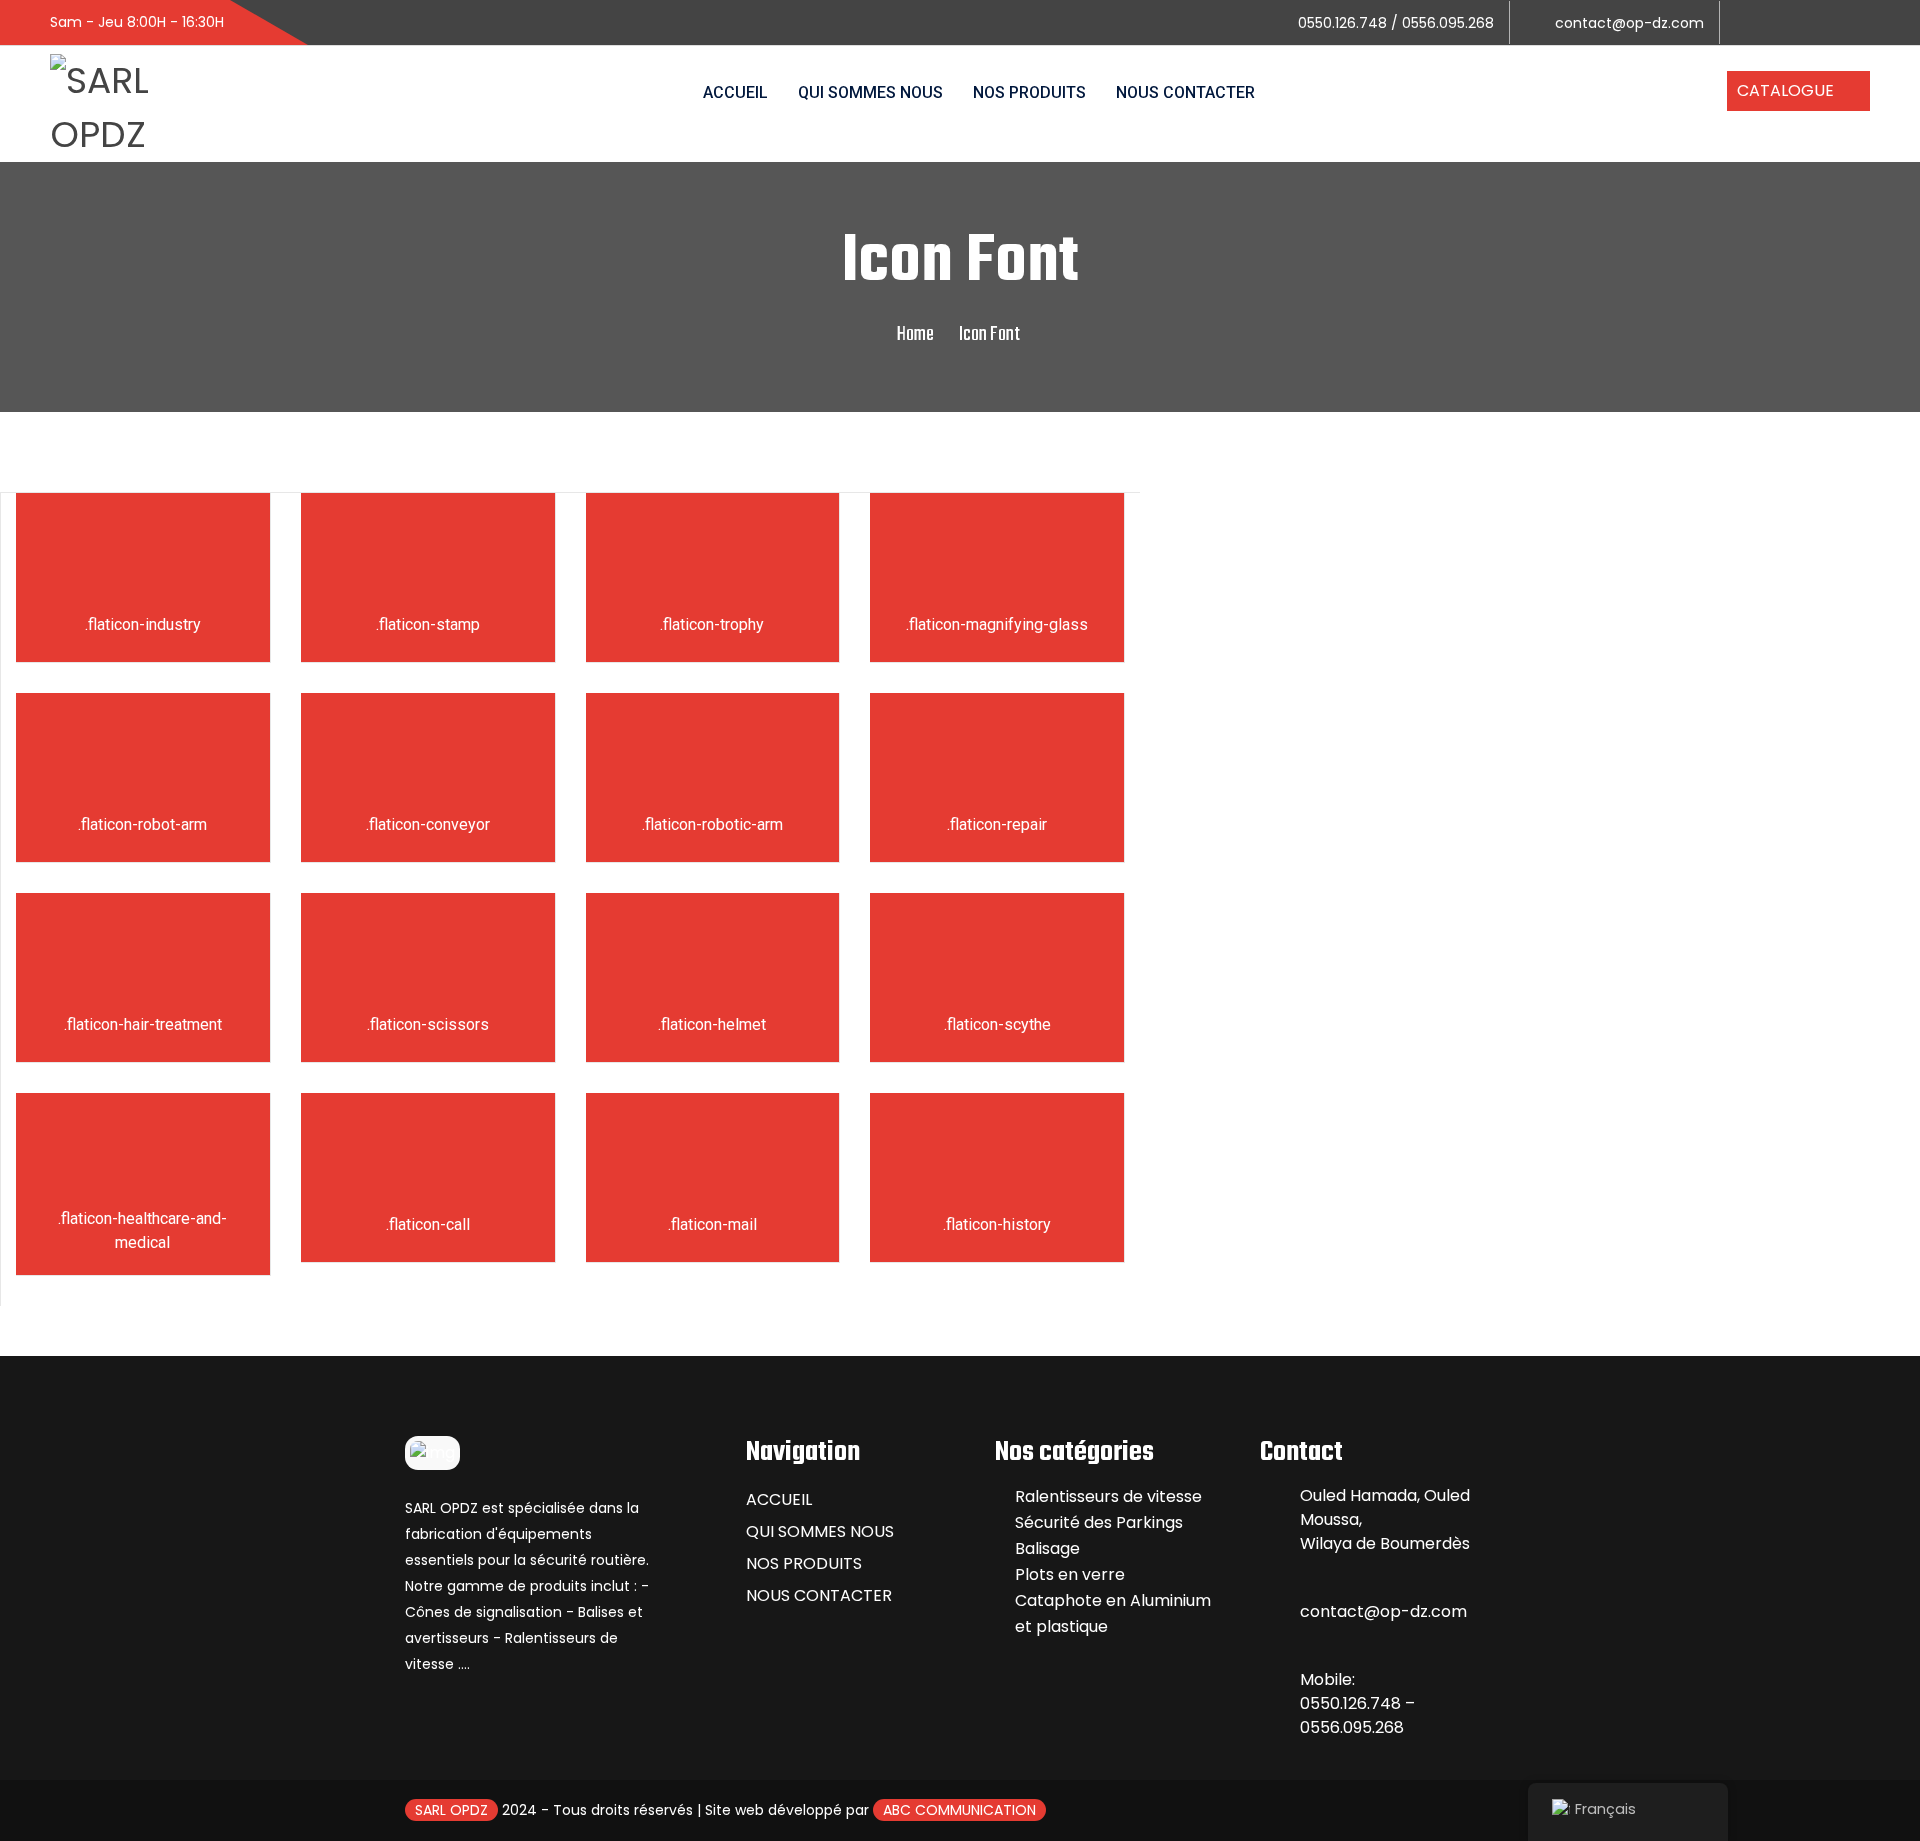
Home (915, 334)
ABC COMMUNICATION (959, 1810)
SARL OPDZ (451, 1810)
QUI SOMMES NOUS (870, 92)
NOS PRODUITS (1029, 92)
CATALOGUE (1787, 90)
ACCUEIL (735, 92)
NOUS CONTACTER (1185, 92)
